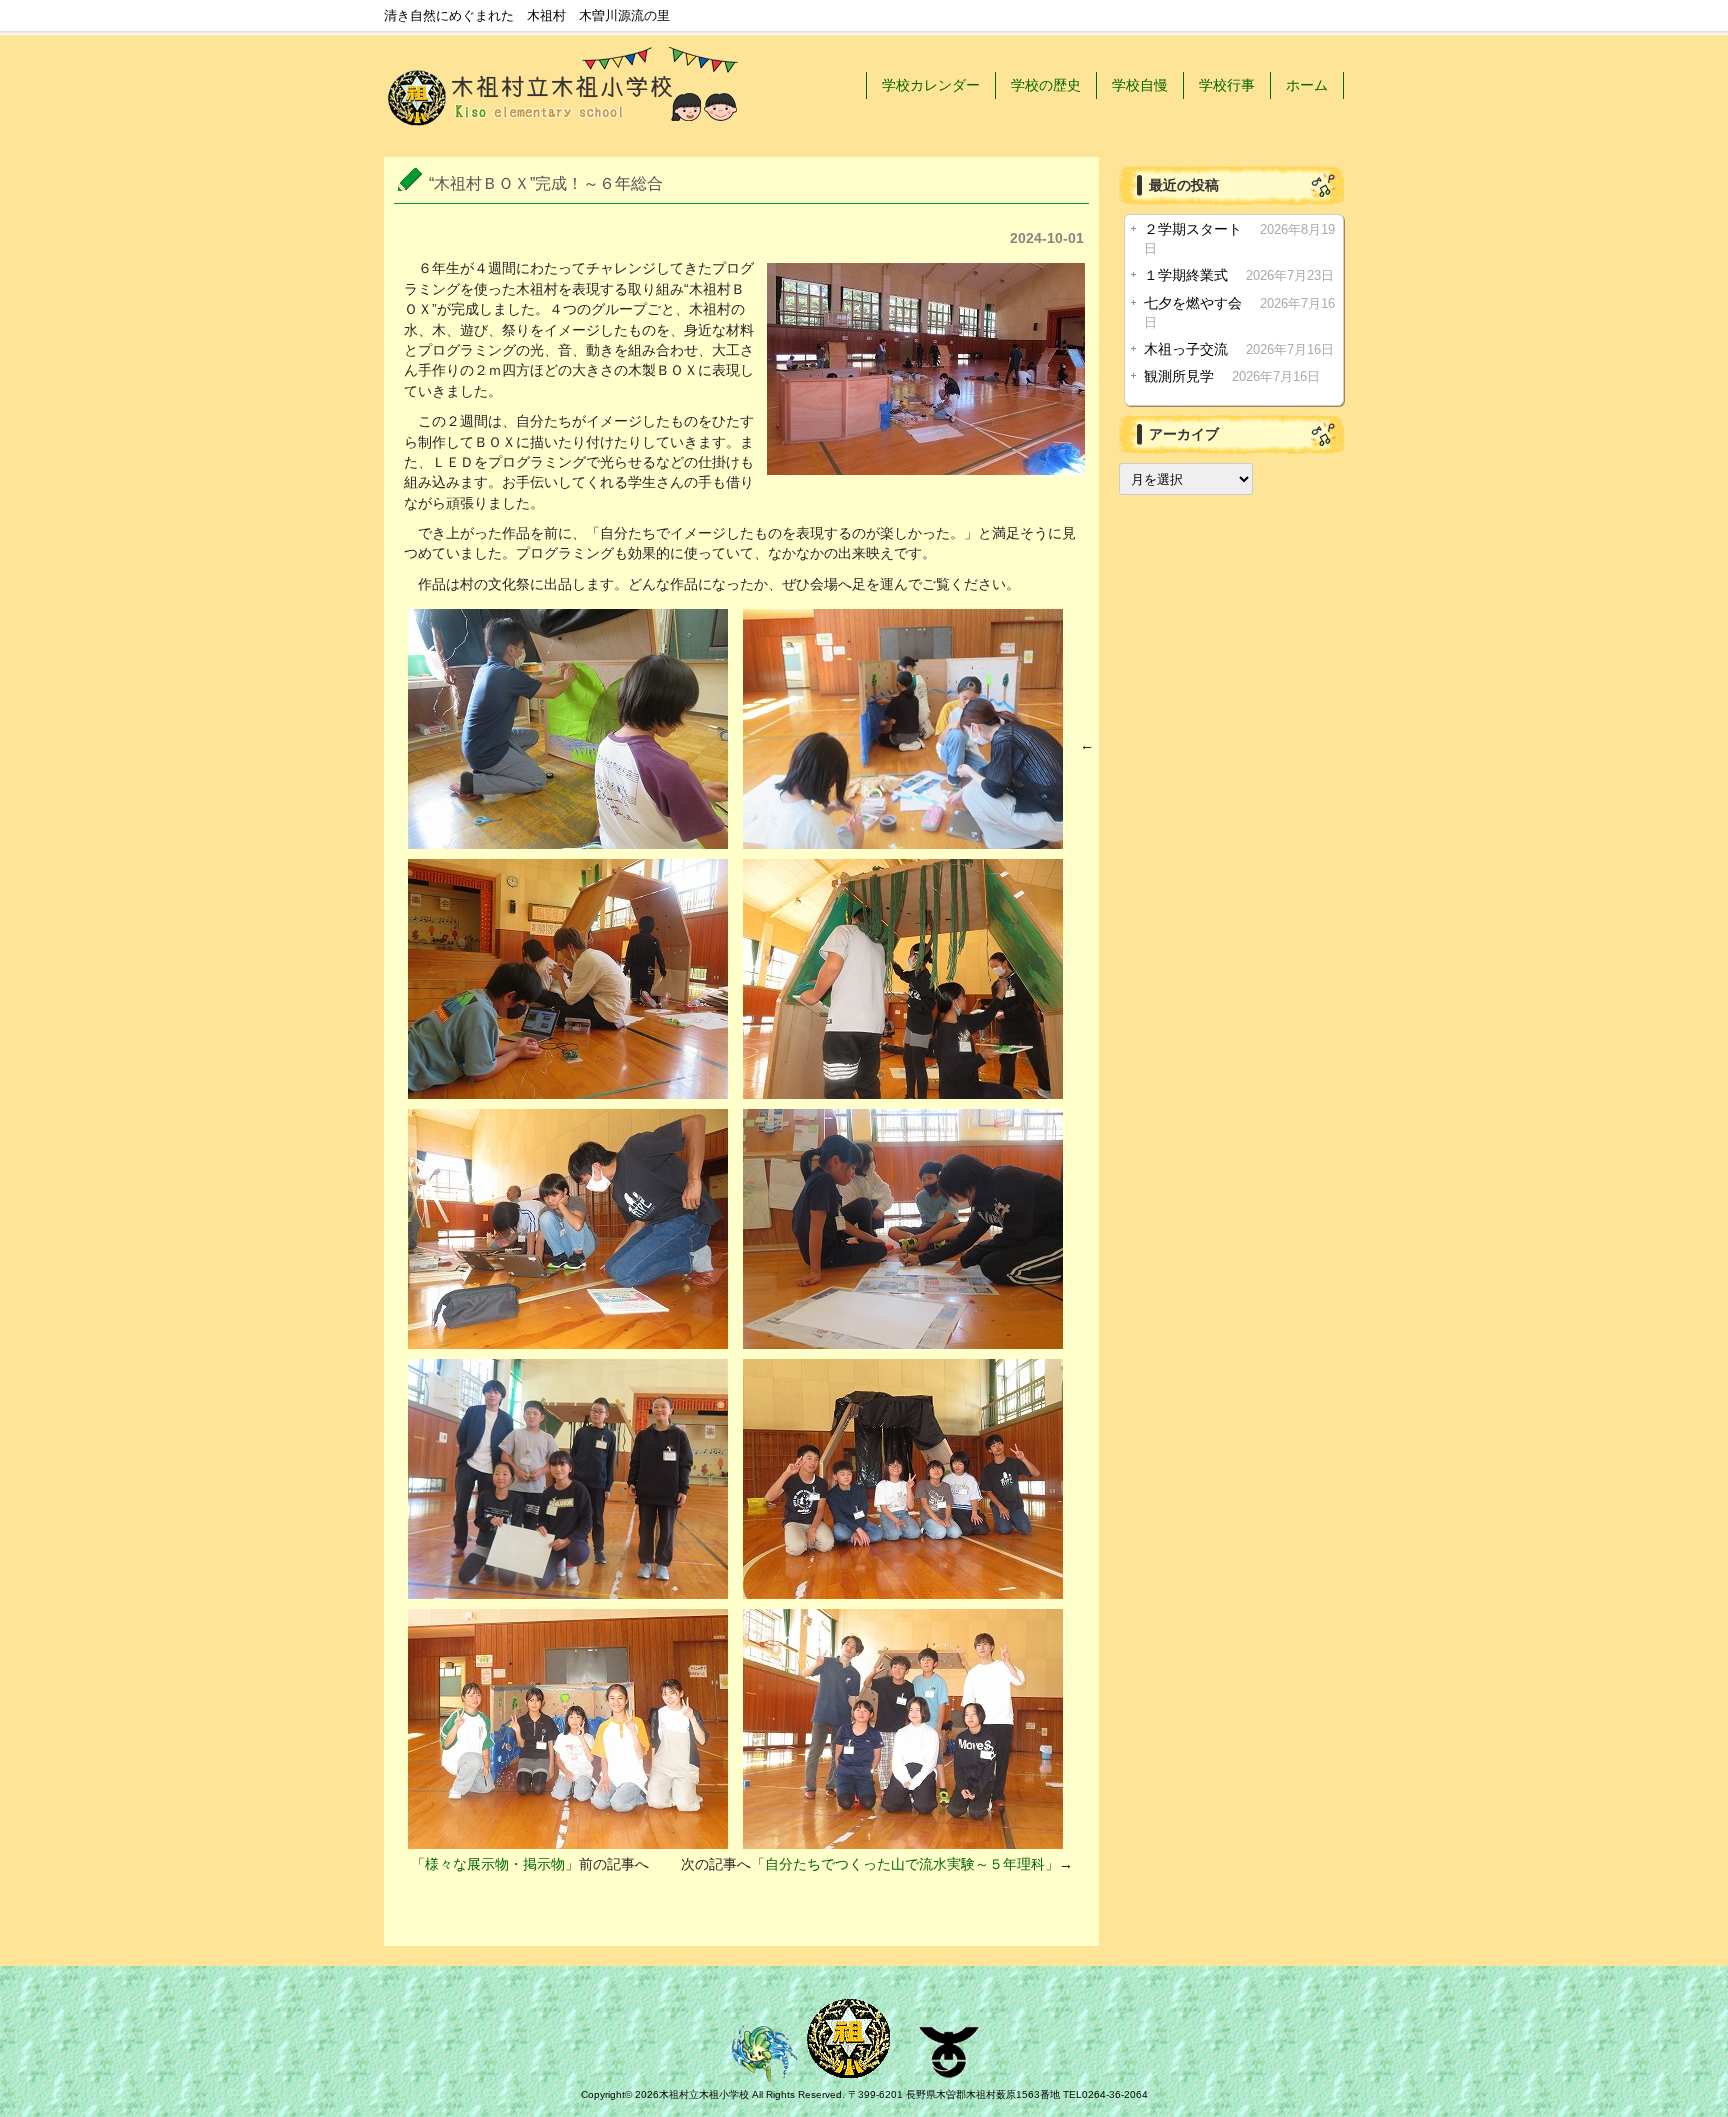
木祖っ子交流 (1186, 349)
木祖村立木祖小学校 (704, 2094)
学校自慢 (1140, 85)
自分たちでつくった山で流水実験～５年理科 (905, 1864)
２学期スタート (1193, 229)
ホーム (1307, 85)
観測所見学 (1179, 376)
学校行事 (1227, 85)
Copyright (603, 2094)
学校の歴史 (1046, 85)
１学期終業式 (1186, 275)
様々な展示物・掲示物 (495, 1864)
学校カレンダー (931, 85)
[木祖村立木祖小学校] (564, 130)
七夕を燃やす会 (1193, 303)
